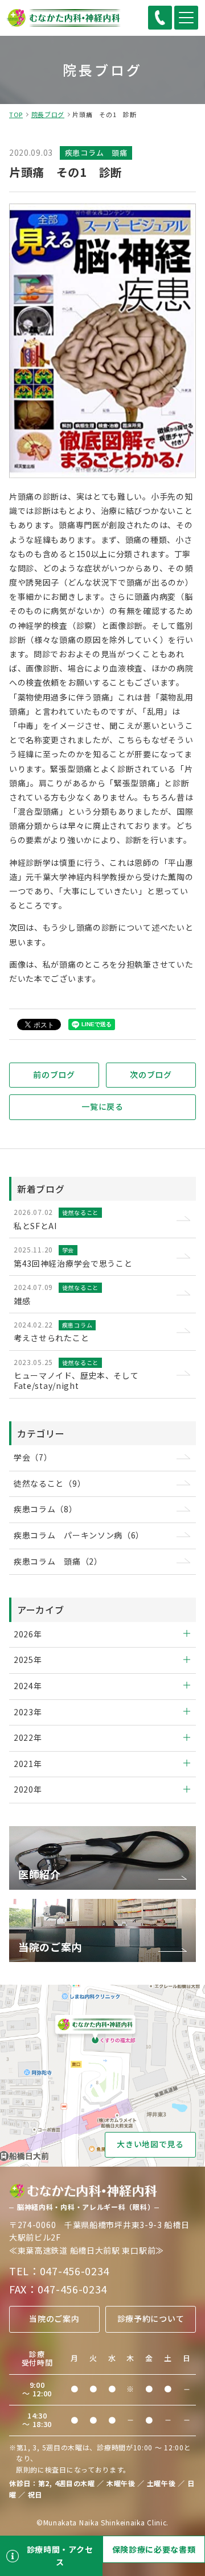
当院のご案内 (54, 2318)
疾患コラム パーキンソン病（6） (79, 1535)
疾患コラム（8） (46, 1509)
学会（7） (33, 1457)
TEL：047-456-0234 (59, 2271)
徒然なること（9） (50, 1483)
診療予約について (151, 2318)
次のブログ (151, 1075)
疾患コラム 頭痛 (96, 153)
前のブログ (54, 1075)
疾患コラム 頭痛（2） (58, 1561)
